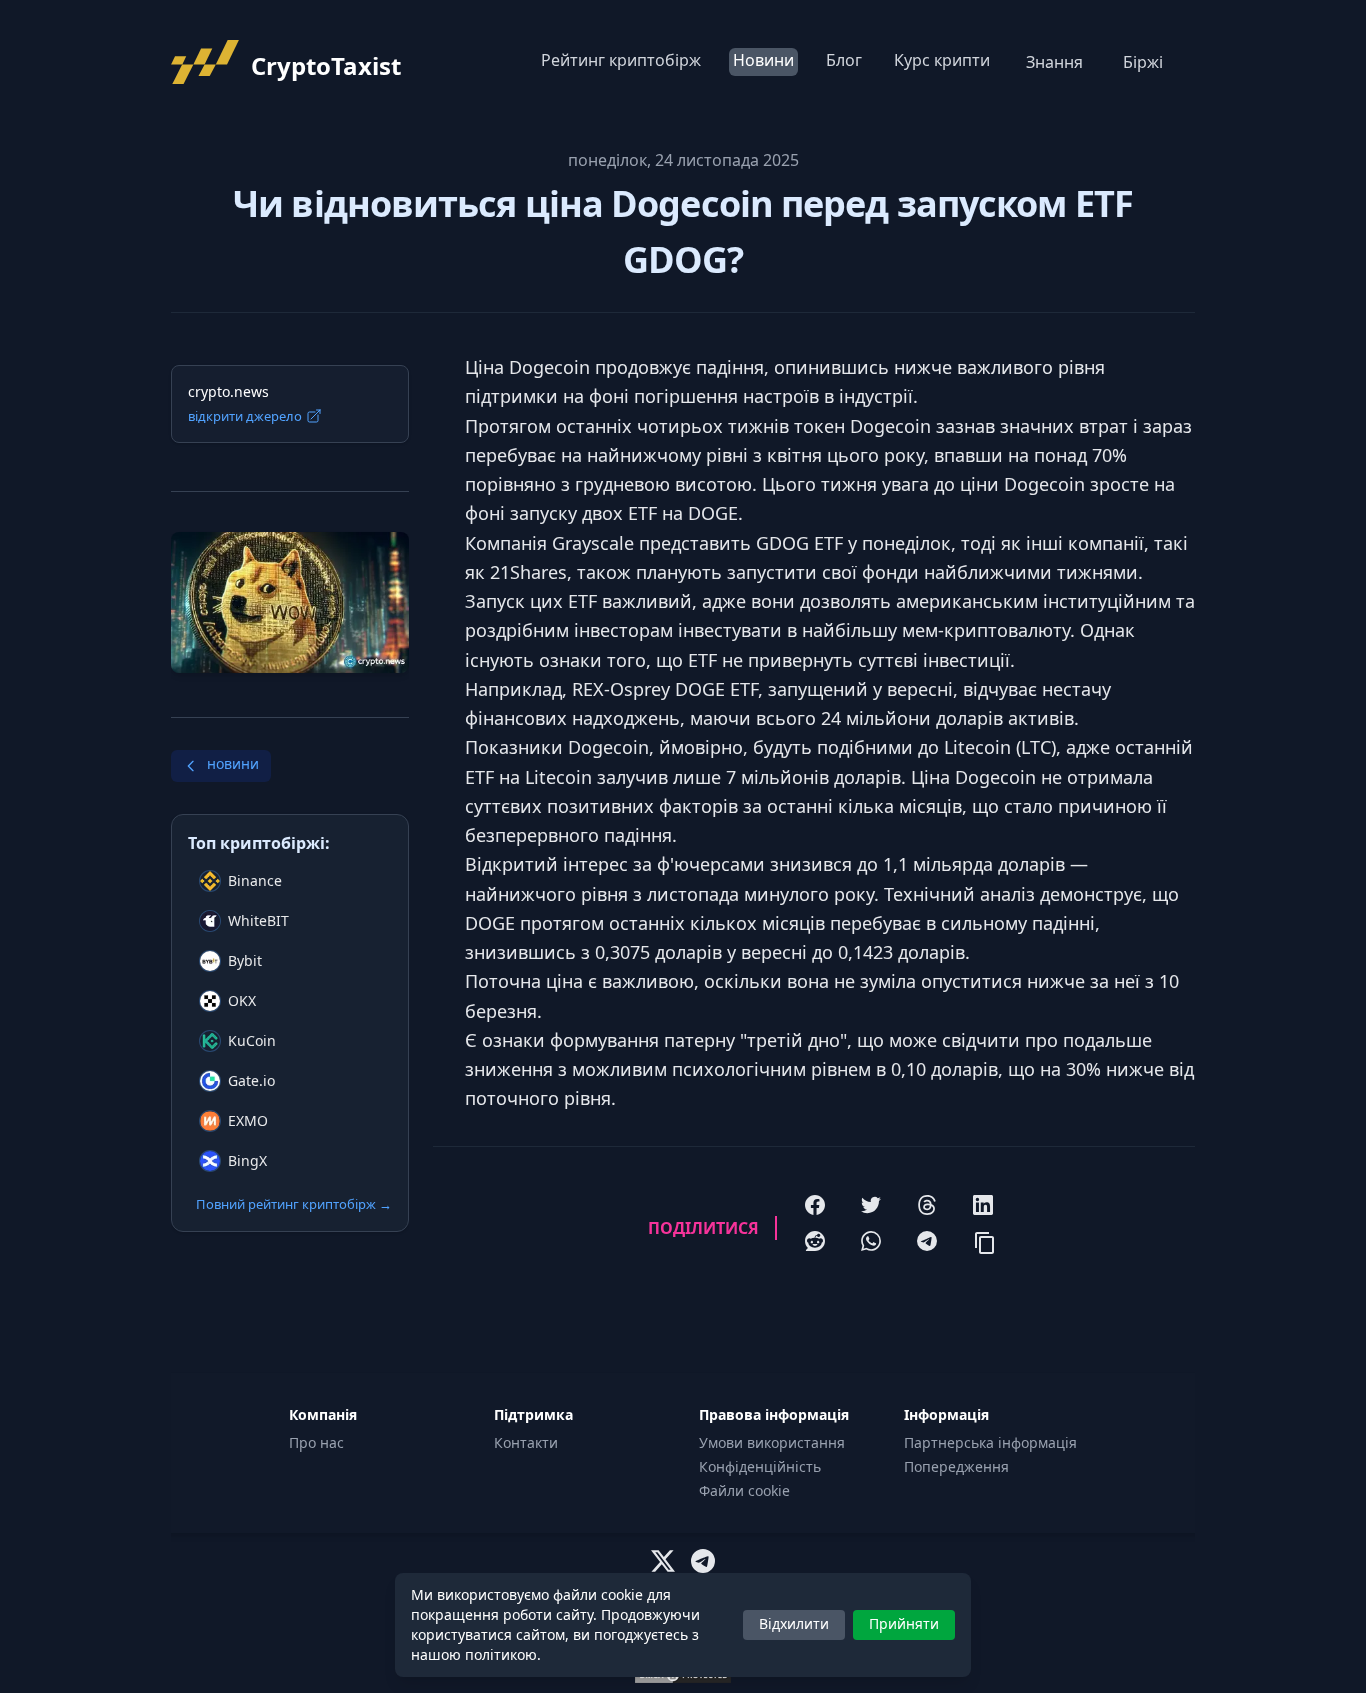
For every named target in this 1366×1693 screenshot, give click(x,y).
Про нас (316, 1442)
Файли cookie (744, 1490)
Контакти (526, 1442)
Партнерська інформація (990, 1442)
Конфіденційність (760, 1466)
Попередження (956, 1466)
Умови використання (772, 1442)
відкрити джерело (245, 416)
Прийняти (904, 1623)
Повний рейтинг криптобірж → (294, 1204)
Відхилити (794, 1623)
